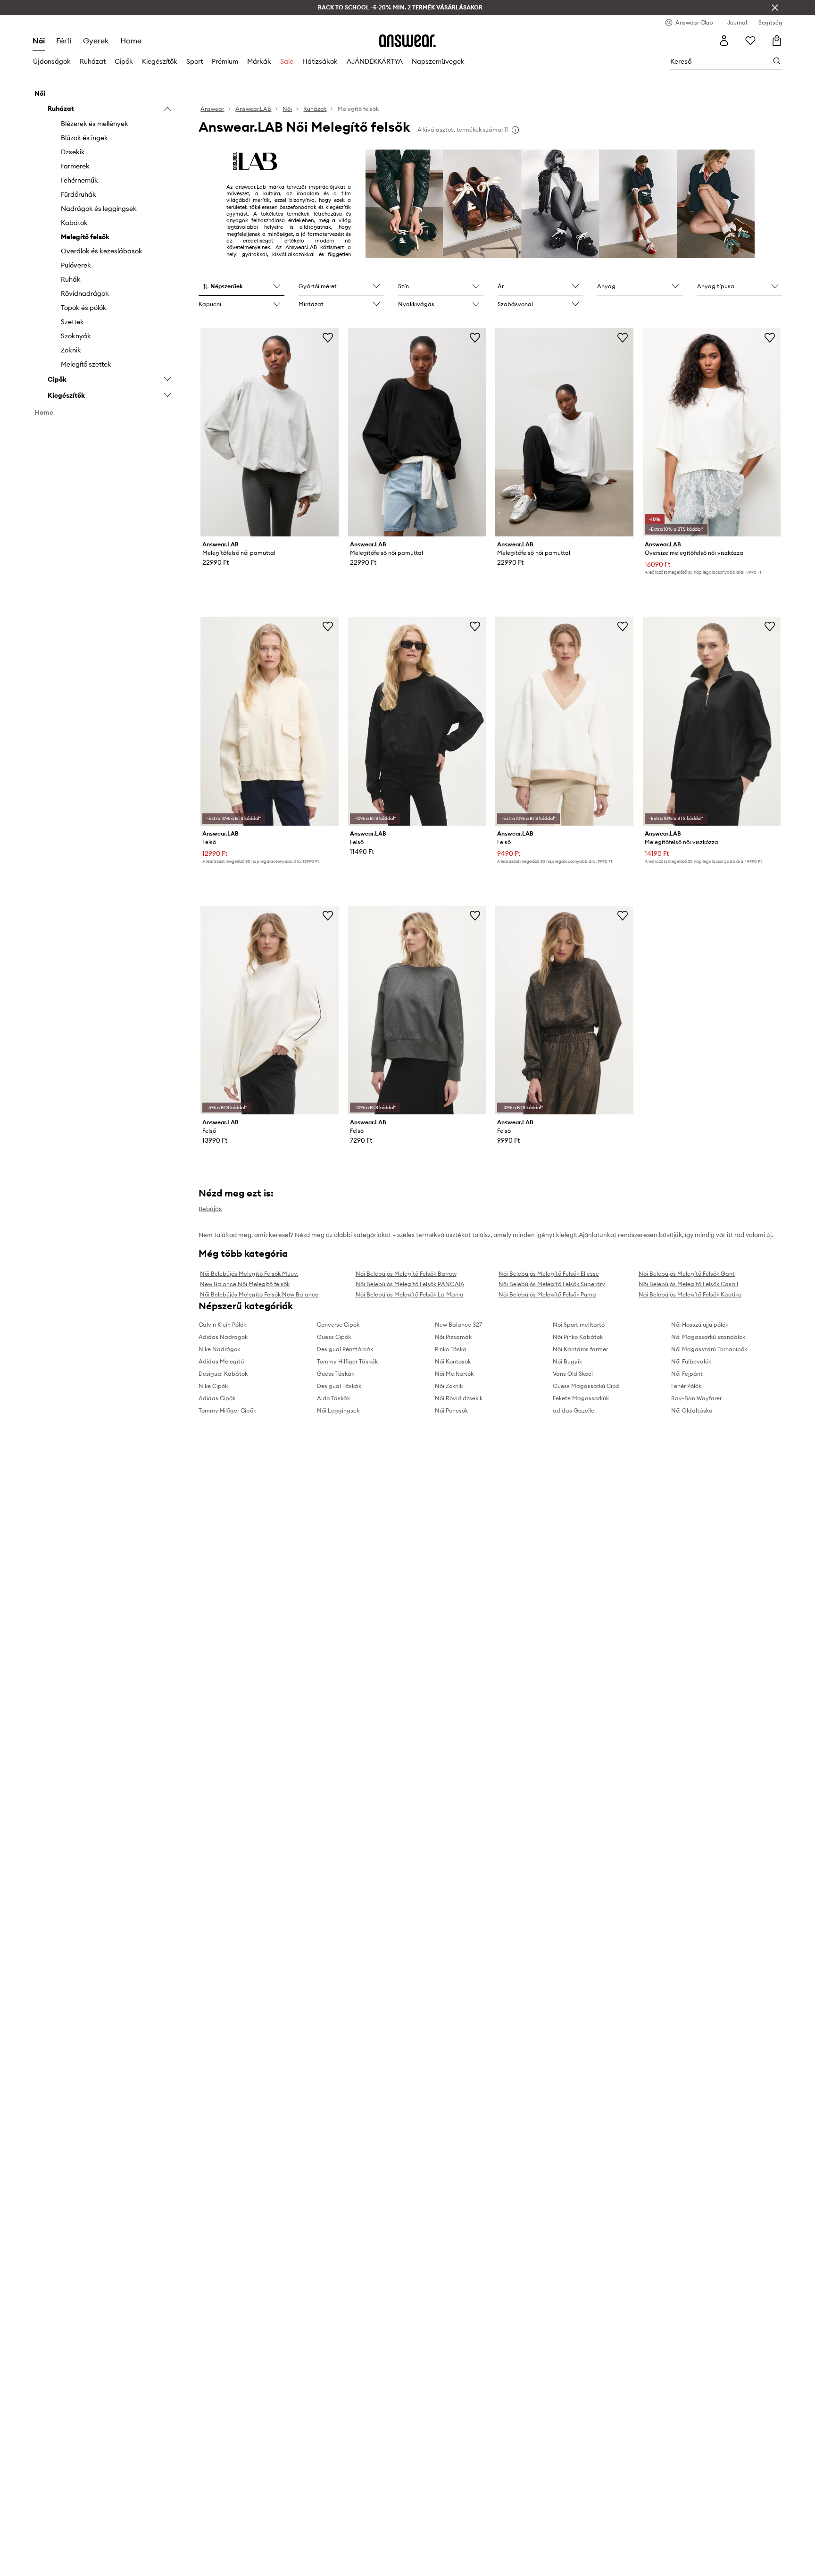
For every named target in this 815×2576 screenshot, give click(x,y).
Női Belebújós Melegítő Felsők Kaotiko (690, 1294)
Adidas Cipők (217, 1398)
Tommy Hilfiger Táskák (347, 1361)
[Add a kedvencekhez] (328, 337)
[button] (241, 287)
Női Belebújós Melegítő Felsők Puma (547, 1294)
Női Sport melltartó (579, 1325)
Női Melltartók (454, 1374)
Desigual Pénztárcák (345, 1349)
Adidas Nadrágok (223, 1337)
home (131, 41)
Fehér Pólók (686, 1386)
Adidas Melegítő (221, 1361)
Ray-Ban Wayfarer (696, 1398)
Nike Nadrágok (219, 1349)
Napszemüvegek (438, 61)
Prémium (225, 61)
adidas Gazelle (574, 1410)
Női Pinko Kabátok (578, 1337)
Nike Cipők (213, 1386)
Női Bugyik (567, 1361)
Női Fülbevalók (691, 1361)
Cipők (124, 61)
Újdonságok (52, 61)
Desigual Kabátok (223, 1374)
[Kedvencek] (750, 41)
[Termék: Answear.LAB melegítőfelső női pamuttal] (269, 432)
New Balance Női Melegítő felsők (245, 1284)
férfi (64, 41)
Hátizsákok (320, 61)
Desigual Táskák (339, 1386)
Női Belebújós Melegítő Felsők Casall (688, 1284)
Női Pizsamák (453, 1337)
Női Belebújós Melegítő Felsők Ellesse (549, 1274)
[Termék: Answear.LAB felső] (269, 721)
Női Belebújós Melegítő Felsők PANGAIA (410, 1284)
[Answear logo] (407, 41)
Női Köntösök (453, 1361)
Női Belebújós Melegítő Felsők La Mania (410, 1294)
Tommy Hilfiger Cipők (227, 1410)
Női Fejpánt (687, 1374)
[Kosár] (777, 41)
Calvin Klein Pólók (222, 1325)
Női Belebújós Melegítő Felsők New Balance (259, 1294)
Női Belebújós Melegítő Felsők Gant (687, 1274)
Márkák (259, 61)
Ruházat (93, 61)
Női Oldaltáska (692, 1410)
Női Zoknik (449, 1386)
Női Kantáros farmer (580, 1349)
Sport (195, 61)
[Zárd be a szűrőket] (775, 8)
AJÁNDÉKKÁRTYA (375, 61)
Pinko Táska (451, 1349)
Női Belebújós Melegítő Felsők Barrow (406, 1274)
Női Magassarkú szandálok (708, 1337)
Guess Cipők (334, 1337)
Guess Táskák (336, 1374)
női (39, 41)
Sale (287, 61)
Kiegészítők (160, 61)
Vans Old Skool (573, 1374)
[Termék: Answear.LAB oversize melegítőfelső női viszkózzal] (712, 432)
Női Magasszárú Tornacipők (709, 1349)
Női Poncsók (451, 1410)
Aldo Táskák (333, 1398)
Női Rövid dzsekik (459, 1398)
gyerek (96, 41)
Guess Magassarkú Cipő (586, 1386)
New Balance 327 (458, 1325)
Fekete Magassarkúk (581, 1398)
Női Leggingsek (338, 1410)
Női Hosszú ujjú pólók (700, 1325)
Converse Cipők (338, 1325)
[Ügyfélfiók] (724, 41)
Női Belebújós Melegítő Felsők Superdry (552, 1284)
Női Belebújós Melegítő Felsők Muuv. (249, 1274)
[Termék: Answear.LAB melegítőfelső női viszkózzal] (712, 721)
